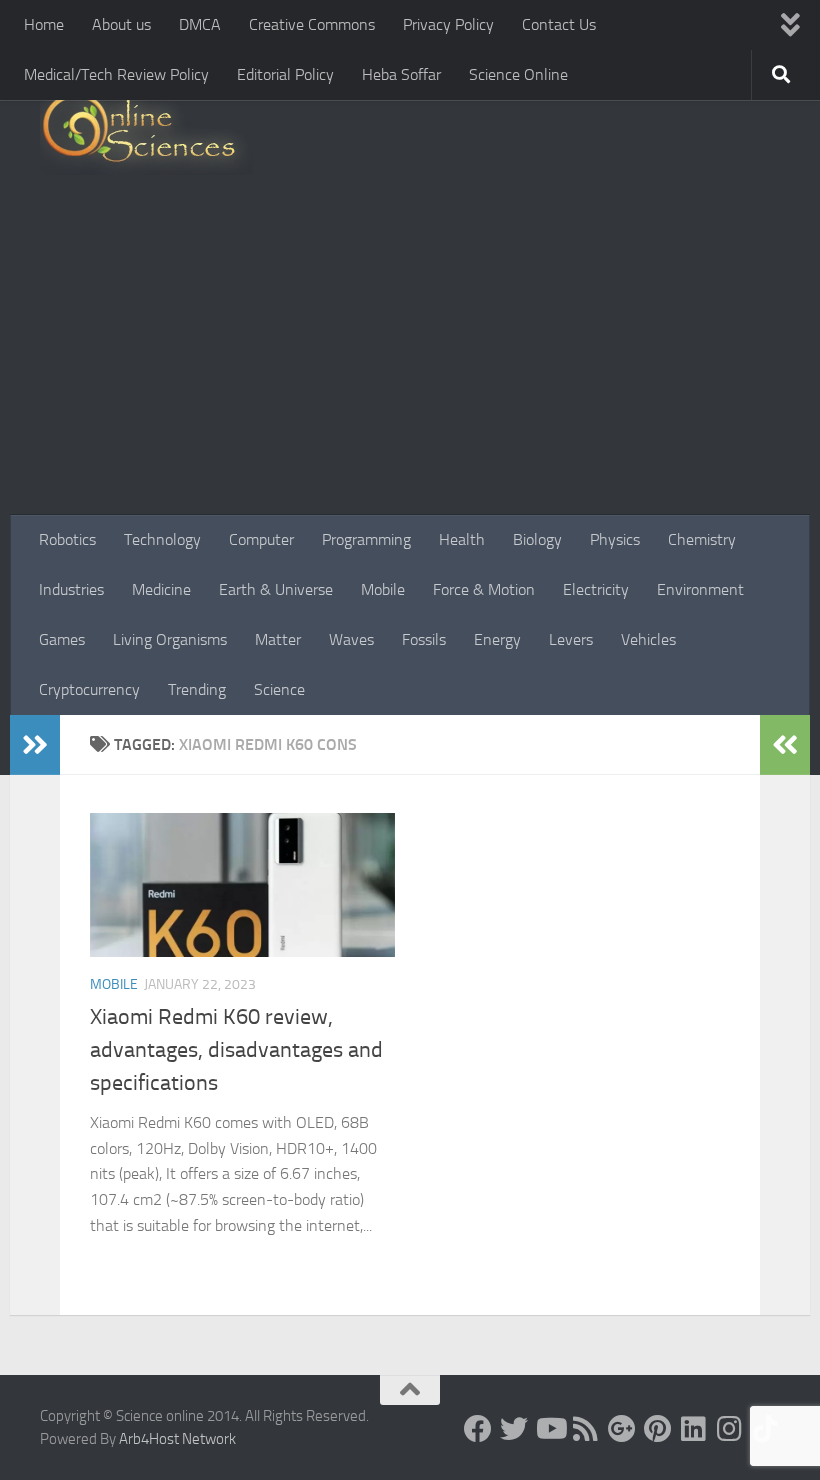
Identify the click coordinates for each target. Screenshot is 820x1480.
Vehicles (648, 639)
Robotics (67, 539)
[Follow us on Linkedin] (694, 1429)
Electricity (596, 589)
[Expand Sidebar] (35, 745)
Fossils (424, 639)
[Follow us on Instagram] (730, 1429)
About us (121, 24)
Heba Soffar (401, 74)
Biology (537, 539)
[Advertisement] (410, 365)
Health (462, 539)
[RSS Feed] (586, 1429)
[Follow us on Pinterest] (658, 1429)
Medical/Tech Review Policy (116, 74)
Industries (71, 589)
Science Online (518, 74)
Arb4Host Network (177, 1439)
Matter (278, 639)
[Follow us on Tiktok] (766, 1429)
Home (44, 24)
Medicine (161, 589)
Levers (571, 639)
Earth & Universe (276, 589)
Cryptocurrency (89, 689)
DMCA (200, 24)
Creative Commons (312, 24)
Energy (497, 639)
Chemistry (702, 539)
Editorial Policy (285, 74)
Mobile (383, 589)
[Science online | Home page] (146, 132)
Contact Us (559, 24)
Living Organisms (170, 639)
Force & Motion (484, 589)
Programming (366, 539)
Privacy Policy (448, 24)
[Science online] (478, 1429)
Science (279, 689)
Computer (261, 539)
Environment (700, 589)
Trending (197, 689)
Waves (351, 639)
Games (62, 639)
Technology (162, 539)
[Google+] (622, 1429)
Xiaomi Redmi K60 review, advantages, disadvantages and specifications (236, 1050)
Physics (615, 539)
